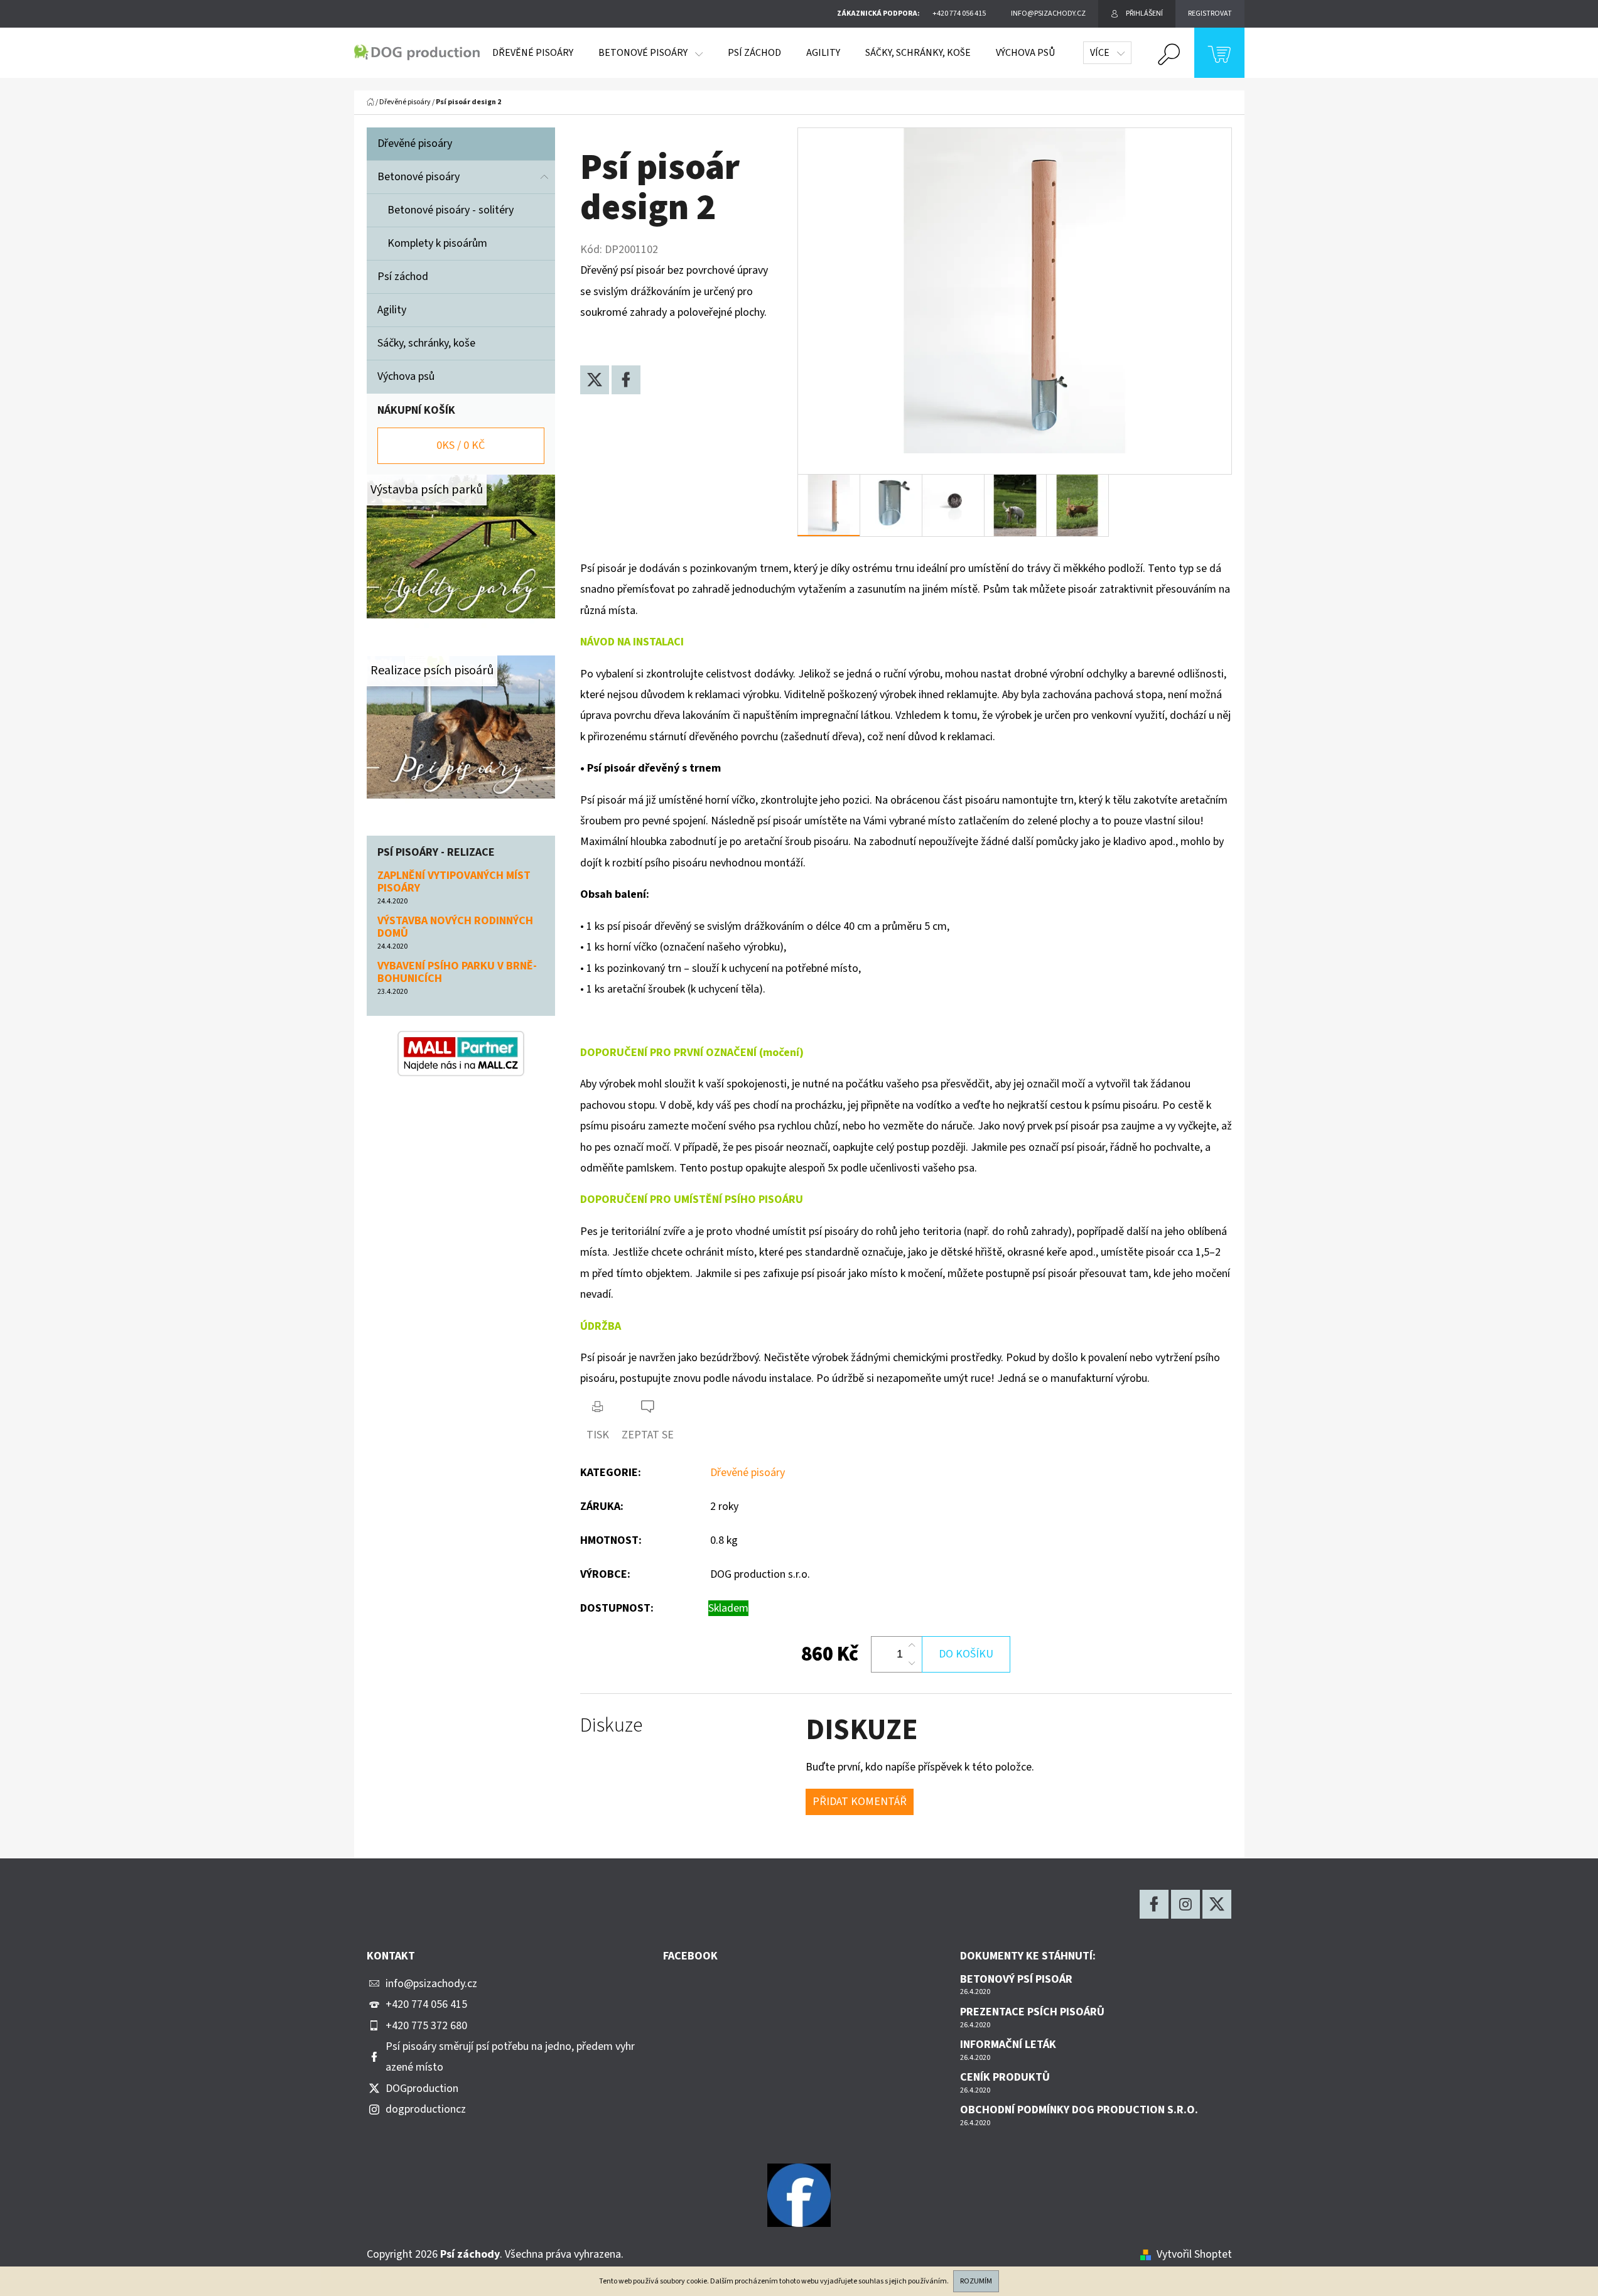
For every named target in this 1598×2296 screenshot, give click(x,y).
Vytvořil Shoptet (1194, 2254)
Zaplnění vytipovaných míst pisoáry (454, 882)
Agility (393, 310)
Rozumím (976, 2281)
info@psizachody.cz (431, 1984)
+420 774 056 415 (426, 2004)
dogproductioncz (426, 2109)
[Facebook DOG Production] (799, 2195)
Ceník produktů (1005, 2078)
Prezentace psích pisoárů (1032, 2012)
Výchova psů (406, 376)
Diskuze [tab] (611, 1726)
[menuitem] (533, 53)
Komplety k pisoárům (437, 243)
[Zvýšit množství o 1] (912, 1646)
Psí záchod (403, 277)
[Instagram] (1185, 1904)
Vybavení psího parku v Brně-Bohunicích (457, 973)
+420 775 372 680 (426, 2026)
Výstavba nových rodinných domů (455, 927)
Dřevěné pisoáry (415, 143)
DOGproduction (422, 2088)
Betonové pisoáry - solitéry (451, 210)
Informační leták (1008, 2045)
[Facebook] (626, 380)
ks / (461, 445)
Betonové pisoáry (418, 177)
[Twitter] (595, 380)
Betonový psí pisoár (1016, 1980)
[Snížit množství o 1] (912, 1663)
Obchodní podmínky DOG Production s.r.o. (1079, 2110)
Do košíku (966, 1654)
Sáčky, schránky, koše (428, 343)
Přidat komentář (860, 1802)
